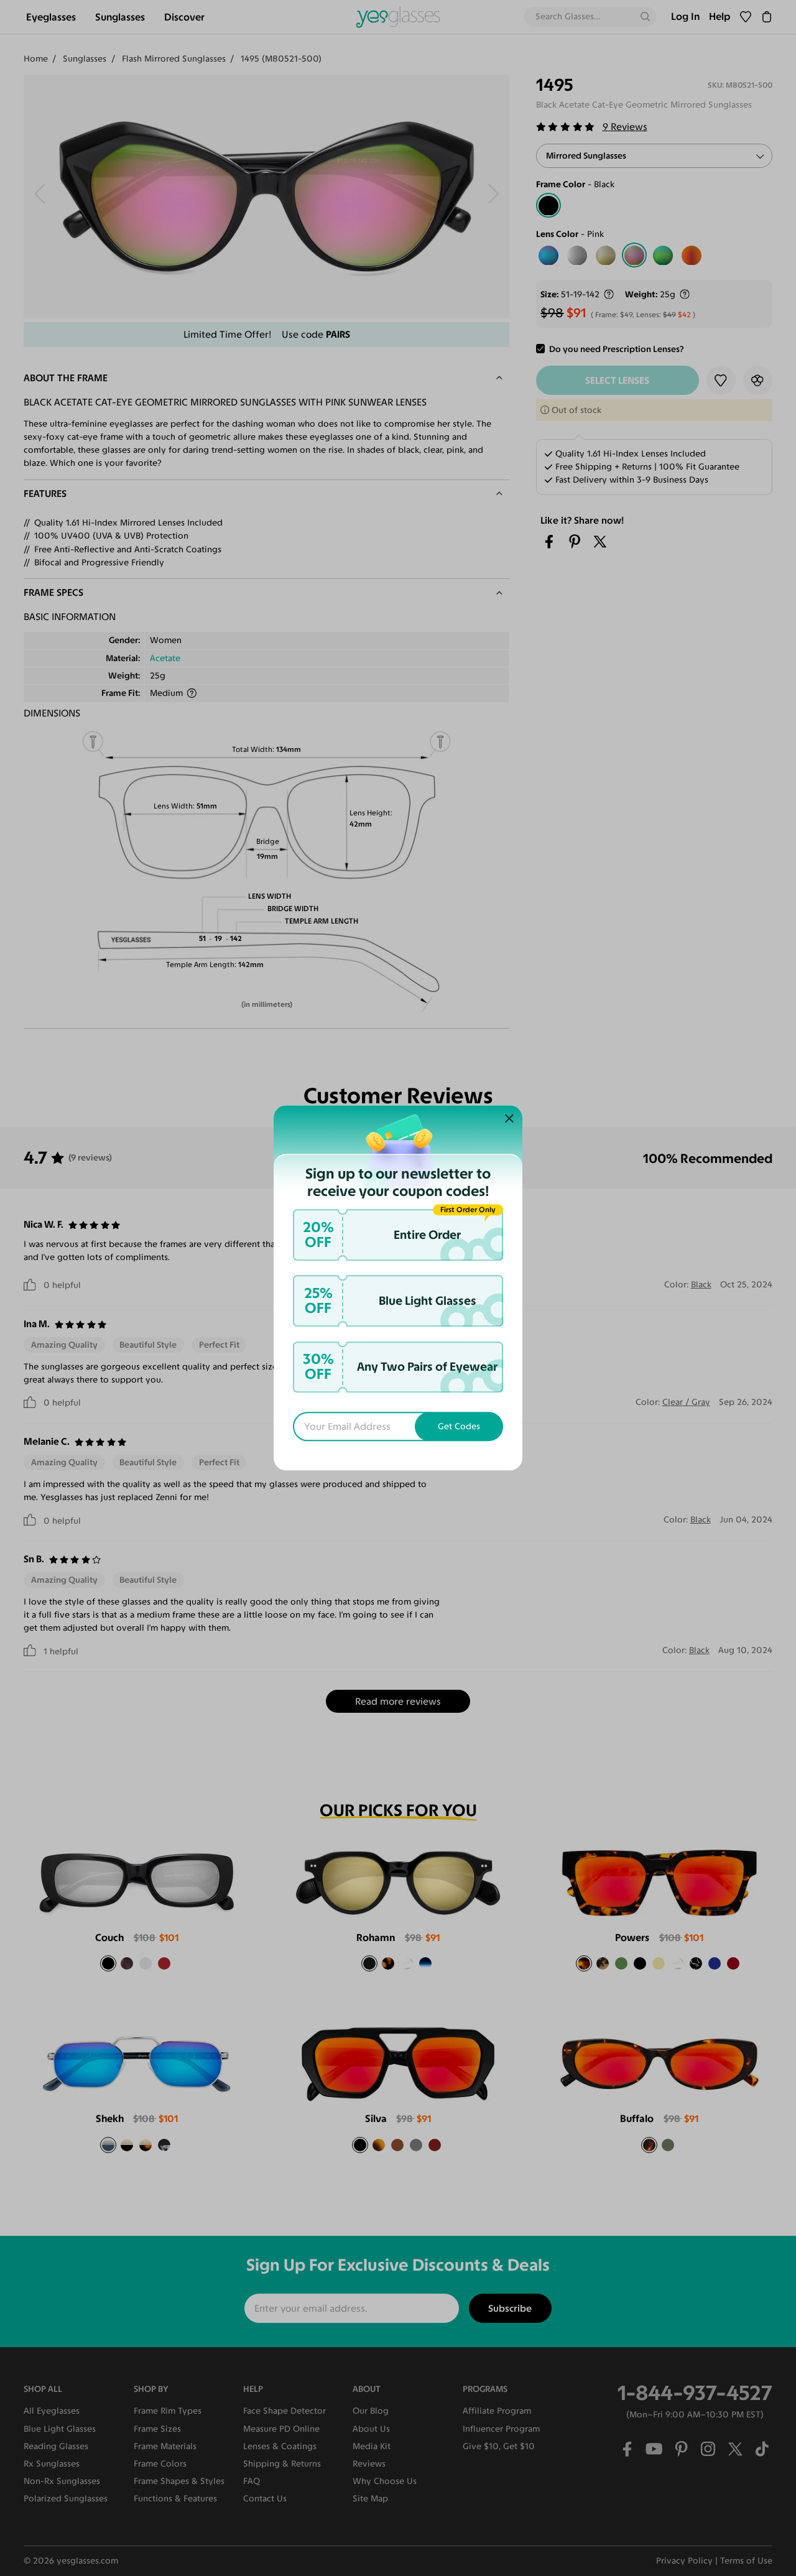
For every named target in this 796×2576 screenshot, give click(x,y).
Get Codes (459, 1427)
